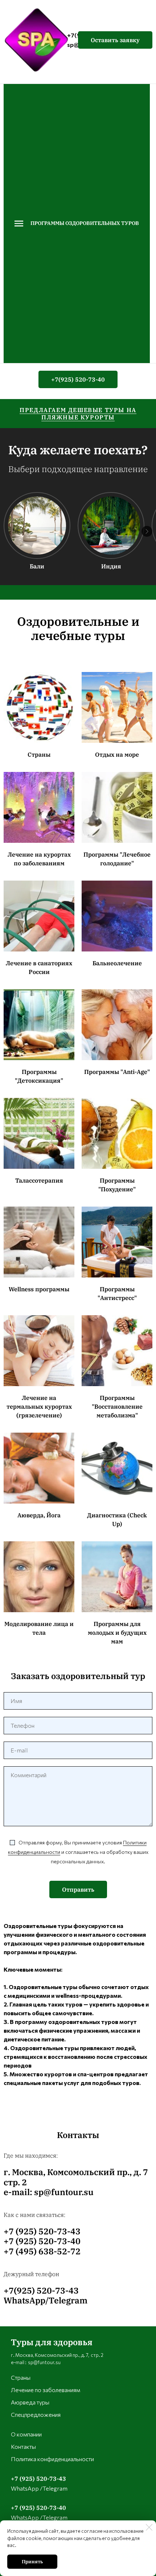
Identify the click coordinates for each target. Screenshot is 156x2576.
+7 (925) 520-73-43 (38, 2479)
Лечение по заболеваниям (46, 2390)
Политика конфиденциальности (52, 2459)
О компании (26, 2434)
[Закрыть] (149, 2527)
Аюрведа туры (30, 2402)
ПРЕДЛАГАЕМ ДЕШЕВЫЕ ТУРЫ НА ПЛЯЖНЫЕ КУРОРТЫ (78, 414)
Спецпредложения (36, 2414)
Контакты (23, 2446)
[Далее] (147, 531)
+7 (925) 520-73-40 (38, 2508)
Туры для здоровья (52, 2342)
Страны (21, 2377)
